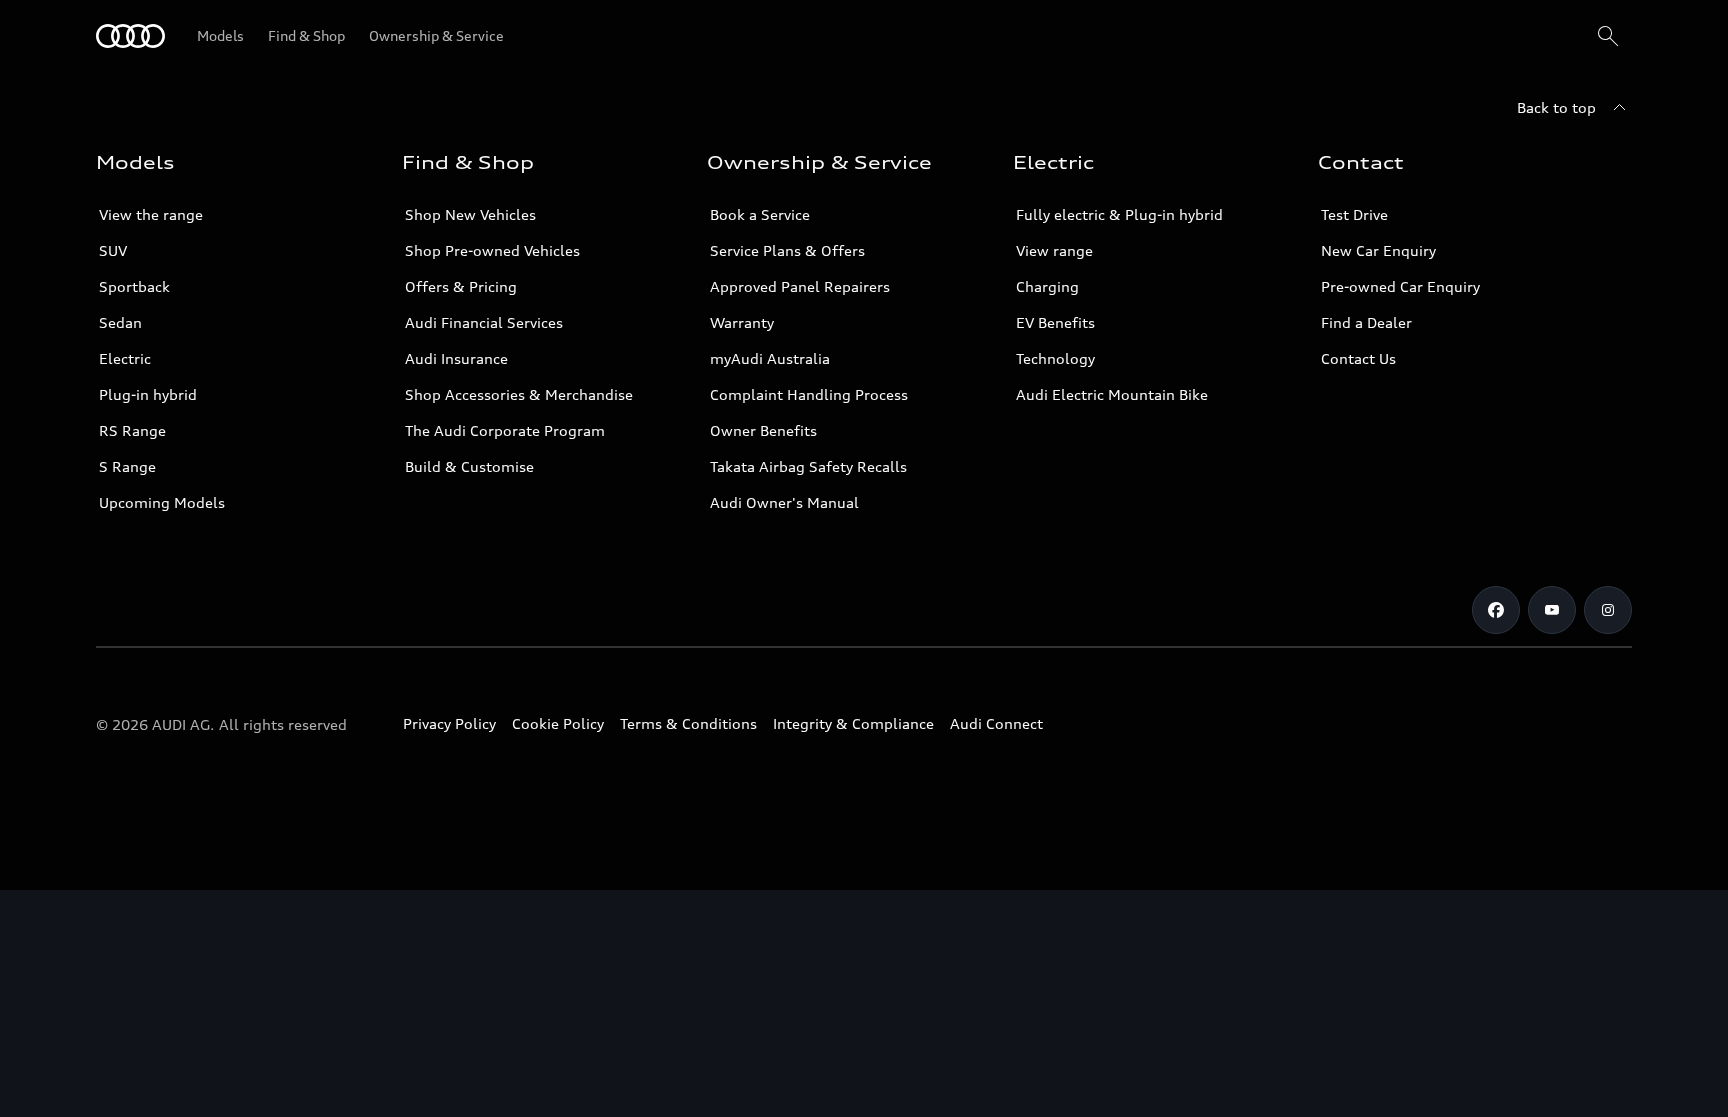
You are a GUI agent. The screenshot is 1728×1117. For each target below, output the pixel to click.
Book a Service (760, 214)
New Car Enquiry (1378, 250)
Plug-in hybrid (148, 394)
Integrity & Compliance (853, 723)
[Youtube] (1552, 610)
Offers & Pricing (461, 286)
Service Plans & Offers (787, 250)
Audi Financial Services (484, 322)
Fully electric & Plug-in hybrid (1119, 214)
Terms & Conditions (688, 723)
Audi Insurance (456, 358)
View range (1054, 250)
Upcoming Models (162, 502)
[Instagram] (1608, 610)
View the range (151, 214)
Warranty (742, 322)
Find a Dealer (1366, 322)
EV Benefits (1055, 322)
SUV (113, 250)
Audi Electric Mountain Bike (1112, 394)
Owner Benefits (763, 430)
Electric (125, 358)
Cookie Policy (558, 723)
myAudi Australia (770, 358)
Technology (1055, 358)
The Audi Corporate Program (505, 430)
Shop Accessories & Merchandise (519, 394)
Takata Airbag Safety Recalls (808, 466)
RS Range (132, 430)
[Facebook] (1496, 610)
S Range (127, 466)
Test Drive (1354, 214)
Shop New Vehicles (470, 214)
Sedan (120, 322)
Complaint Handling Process (809, 394)
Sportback (134, 286)
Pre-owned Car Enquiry (1400, 286)
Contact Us (1358, 358)
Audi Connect (996, 723)
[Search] (1608, 36)
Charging (1047, 286)
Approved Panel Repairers (800, 286)
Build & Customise (469, 466)
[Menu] (130, 36)
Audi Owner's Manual (784, 502)
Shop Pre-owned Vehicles (492, 250)
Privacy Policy (449, 723)
